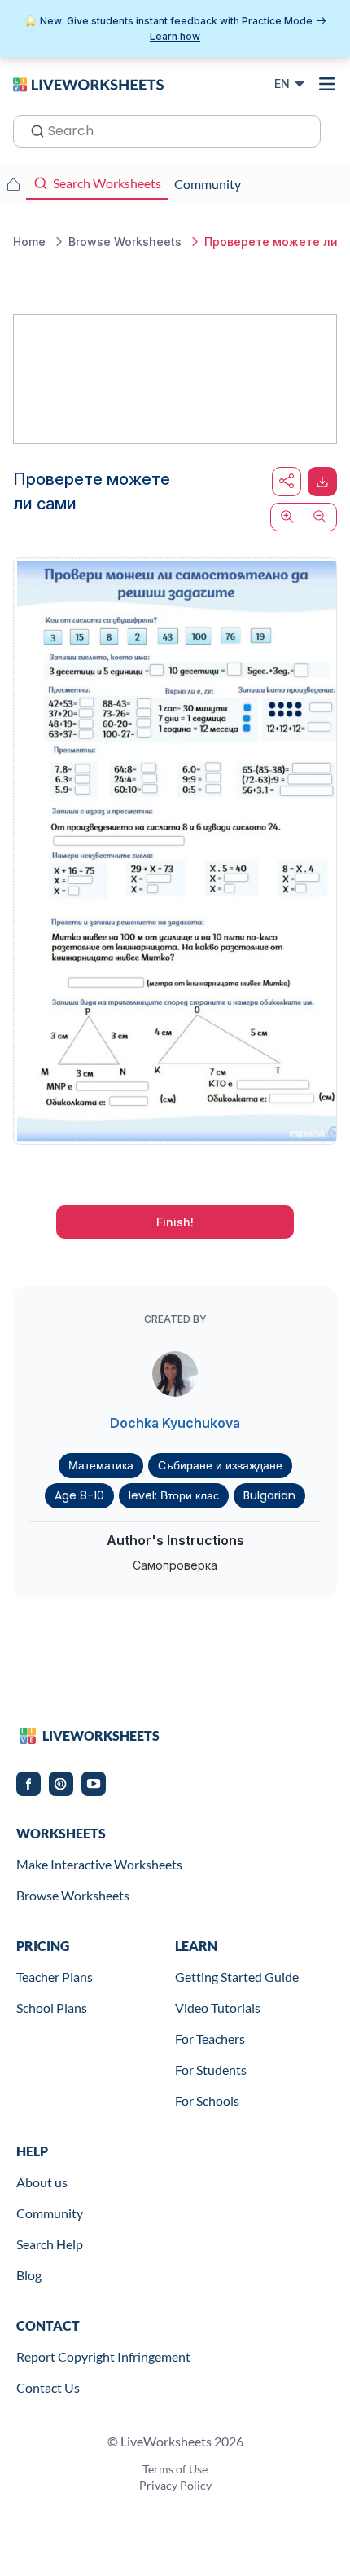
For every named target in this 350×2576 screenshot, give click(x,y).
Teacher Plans (55, 1977)
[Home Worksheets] (13, 184)
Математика (101, 1465)
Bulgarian (269, 1495)
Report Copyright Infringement (103, 2356)
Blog (29, 2275)
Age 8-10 (79, 1495)
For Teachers (210, 2039)
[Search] (33, 130)
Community (50, 2213)
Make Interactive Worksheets (99, 1864)
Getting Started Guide (237, 1977)
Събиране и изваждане (220, 1465)
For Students (211, 2070)
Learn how (175, 36)
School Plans (52, 2008)
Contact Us (48, 2387)
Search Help (50, 2244)
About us (42, 2182)
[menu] (327, 84)
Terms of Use (175, 2469)
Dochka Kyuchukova (175, 1423)
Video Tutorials (218, 2008)
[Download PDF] (322, 482)
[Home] (88, 83)
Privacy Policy (175, 2485)
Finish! (175, 1222)
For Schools (207, 2100)
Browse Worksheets (73, 1895)
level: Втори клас (174, 1495)
